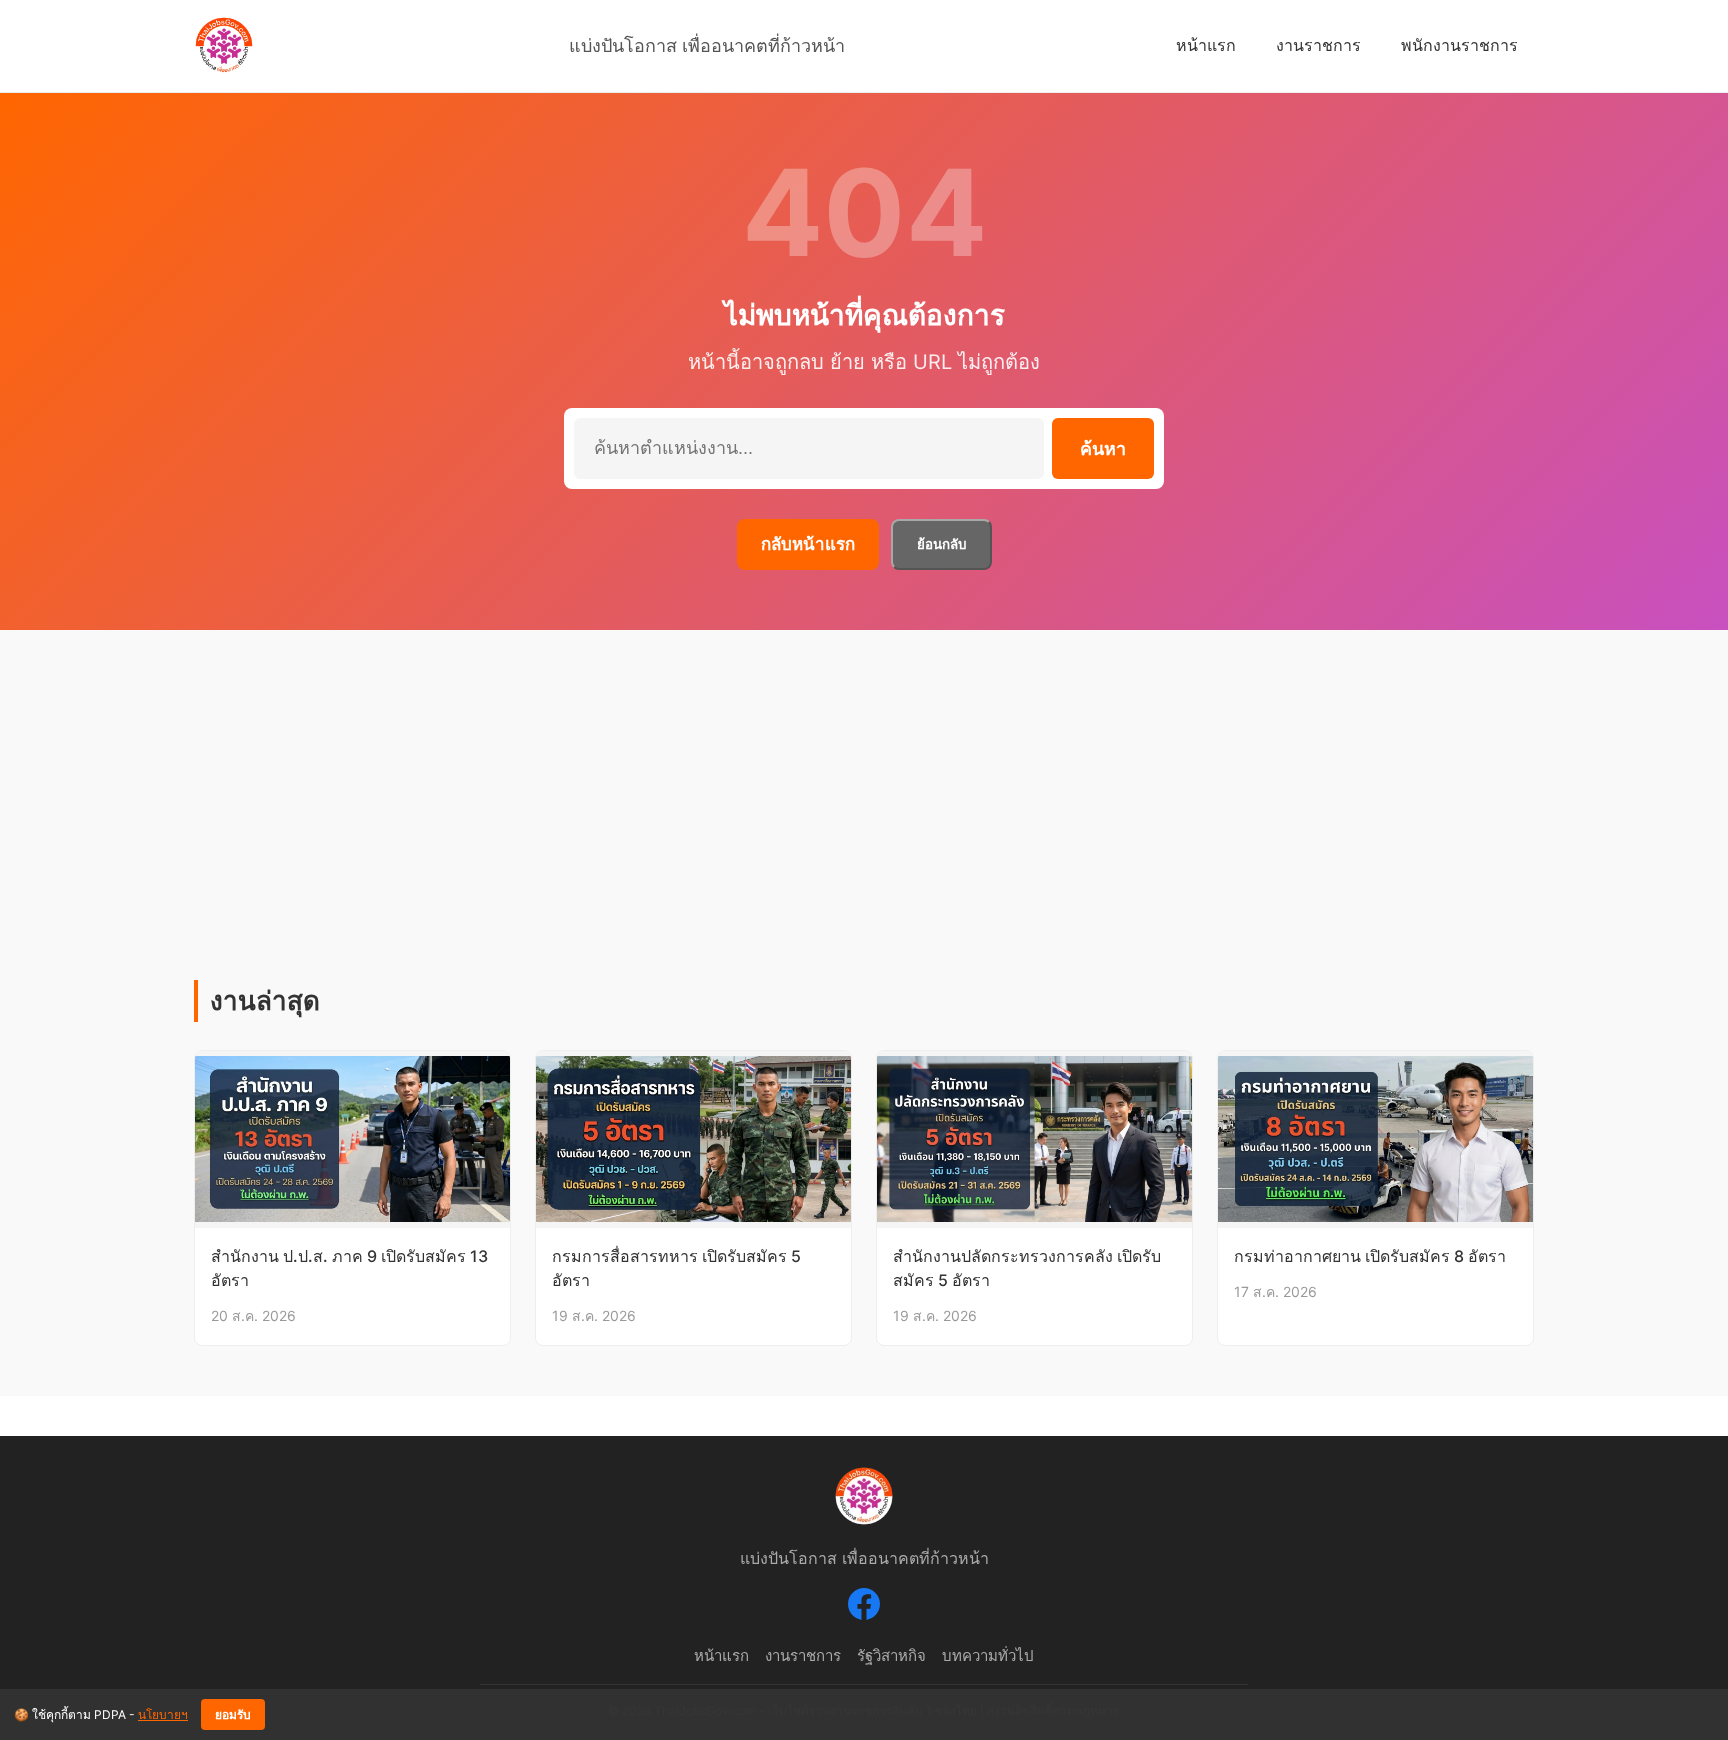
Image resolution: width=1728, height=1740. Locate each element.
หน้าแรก (1206, 45)
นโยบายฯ (163, 1714)
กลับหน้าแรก (808, 544)
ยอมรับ (233, 1715)
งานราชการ (1318, 45)
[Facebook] (864, 1608)
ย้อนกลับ (941, 544)
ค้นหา (1103, 449)
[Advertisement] (864, 830)
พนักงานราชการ (1459, 45)
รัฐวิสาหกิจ (891, 1655)
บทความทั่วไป (988, 1655)
